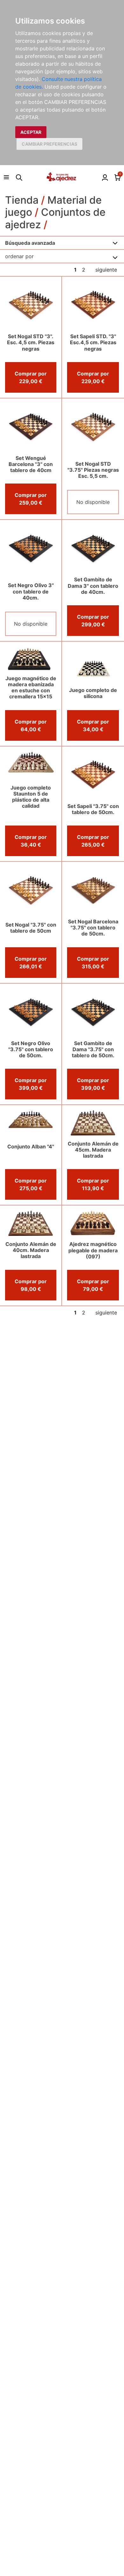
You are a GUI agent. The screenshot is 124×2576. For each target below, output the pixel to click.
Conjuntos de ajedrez (55, 218)
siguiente (106, 270)
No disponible (93, 502)
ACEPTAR (31, 132)
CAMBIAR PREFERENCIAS (49, 144)
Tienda (22, 200)
